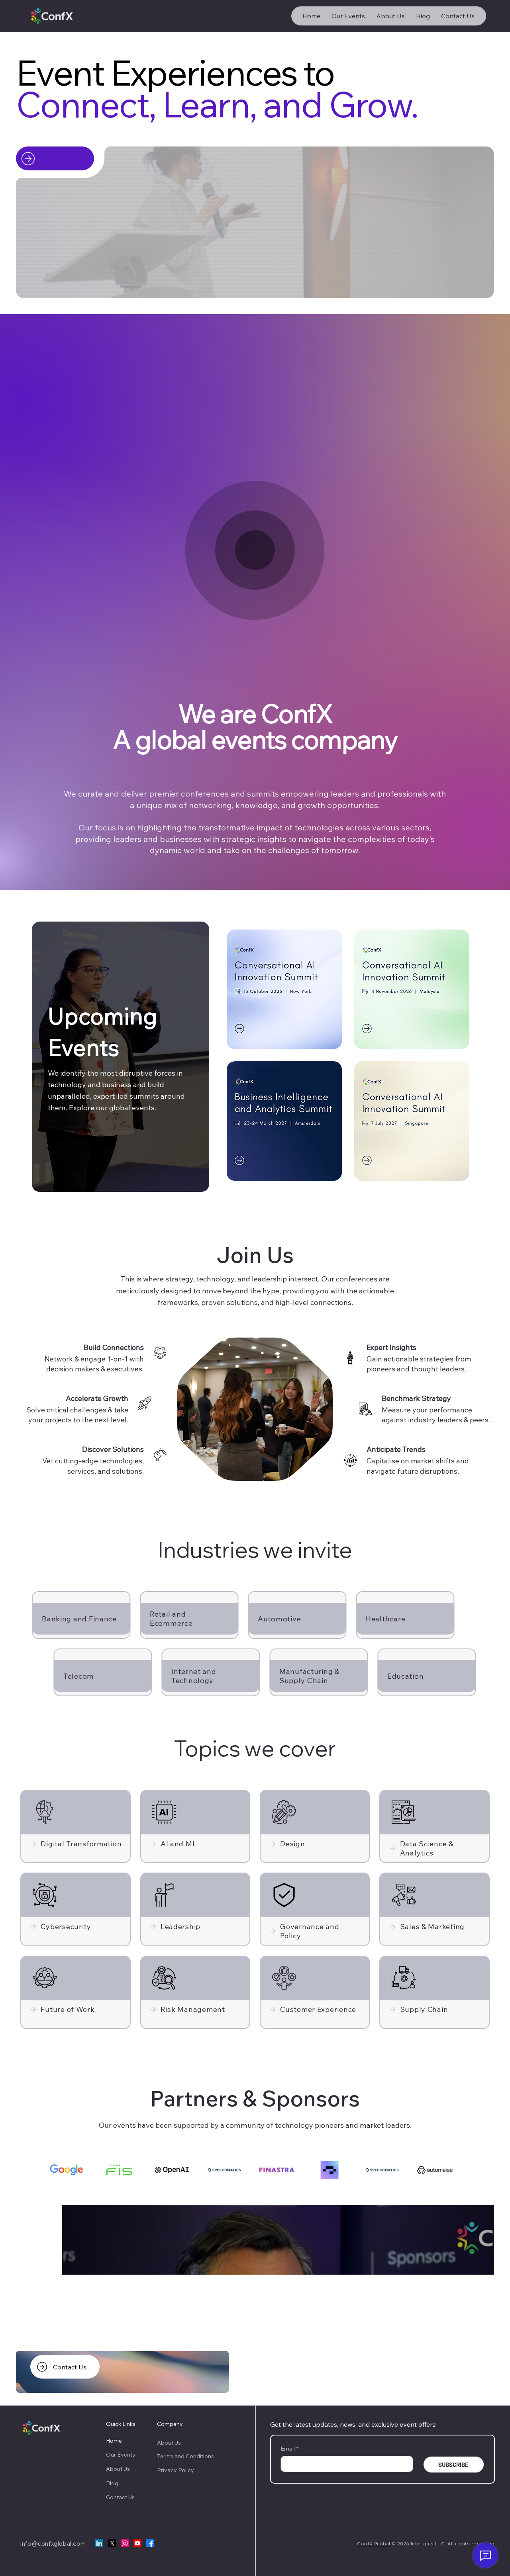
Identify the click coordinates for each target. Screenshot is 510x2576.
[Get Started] (55, 158)
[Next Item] (474, 2240)
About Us (118, 2469)
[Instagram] (125, 2543)
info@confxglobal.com (53, 2544)
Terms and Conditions (186, 2456)
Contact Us (120, 2497)
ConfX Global (374, 2544)
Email (289, 2449)
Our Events (121, 2455)
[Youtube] (137, 2543)
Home (114, 2441)
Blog (112, 2483)
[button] (480, 289)
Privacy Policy (176, 2470)
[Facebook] (150, 2543)
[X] (112, 2543)
